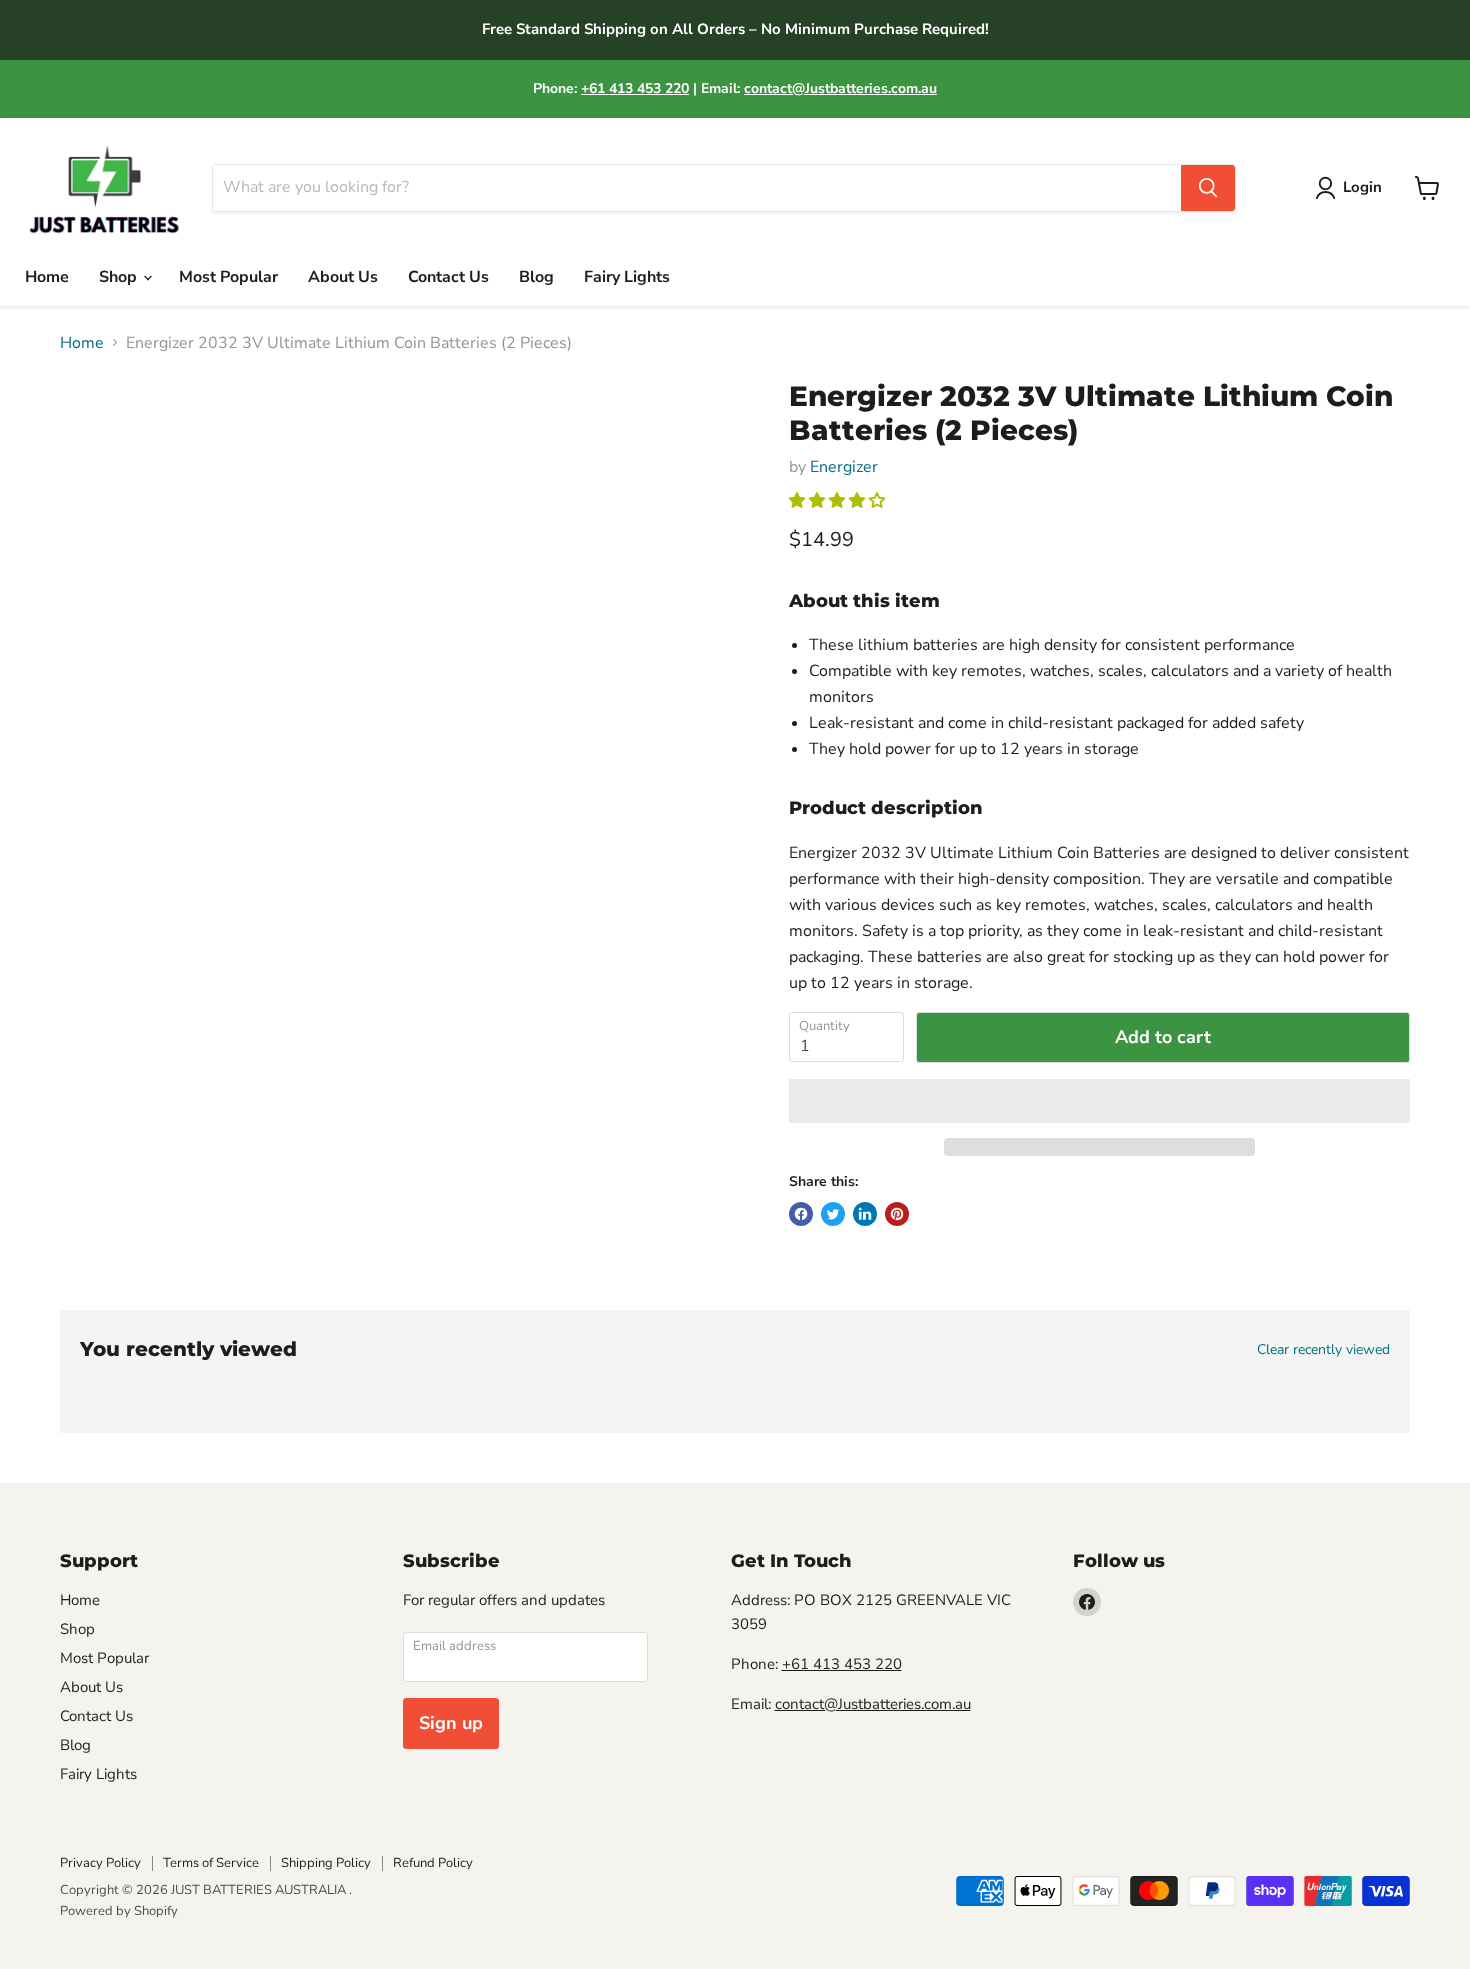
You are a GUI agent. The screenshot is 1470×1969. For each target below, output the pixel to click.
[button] (839, 501)
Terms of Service (211, 1863)
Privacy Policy (100, 1863)
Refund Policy (433, 1863)
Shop (120, 277)
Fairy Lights (627, 277)
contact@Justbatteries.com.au (840, 88)
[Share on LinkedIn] (865, 1214)
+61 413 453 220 (635, 88)
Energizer (844, 467)
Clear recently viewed (1323, 1350)
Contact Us (448, 277)
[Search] (1208, 188)
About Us (343, 277)
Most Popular (228, 277)
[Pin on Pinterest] (897, 1214)
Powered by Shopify (119, 1911)
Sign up (451, 1723)
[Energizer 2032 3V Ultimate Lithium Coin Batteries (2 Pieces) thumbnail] (94, 437)
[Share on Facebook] (801, 1214)
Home (47, 277)
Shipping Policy (326, 1863)
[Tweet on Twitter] (833, 1214)
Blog (536, 277)
